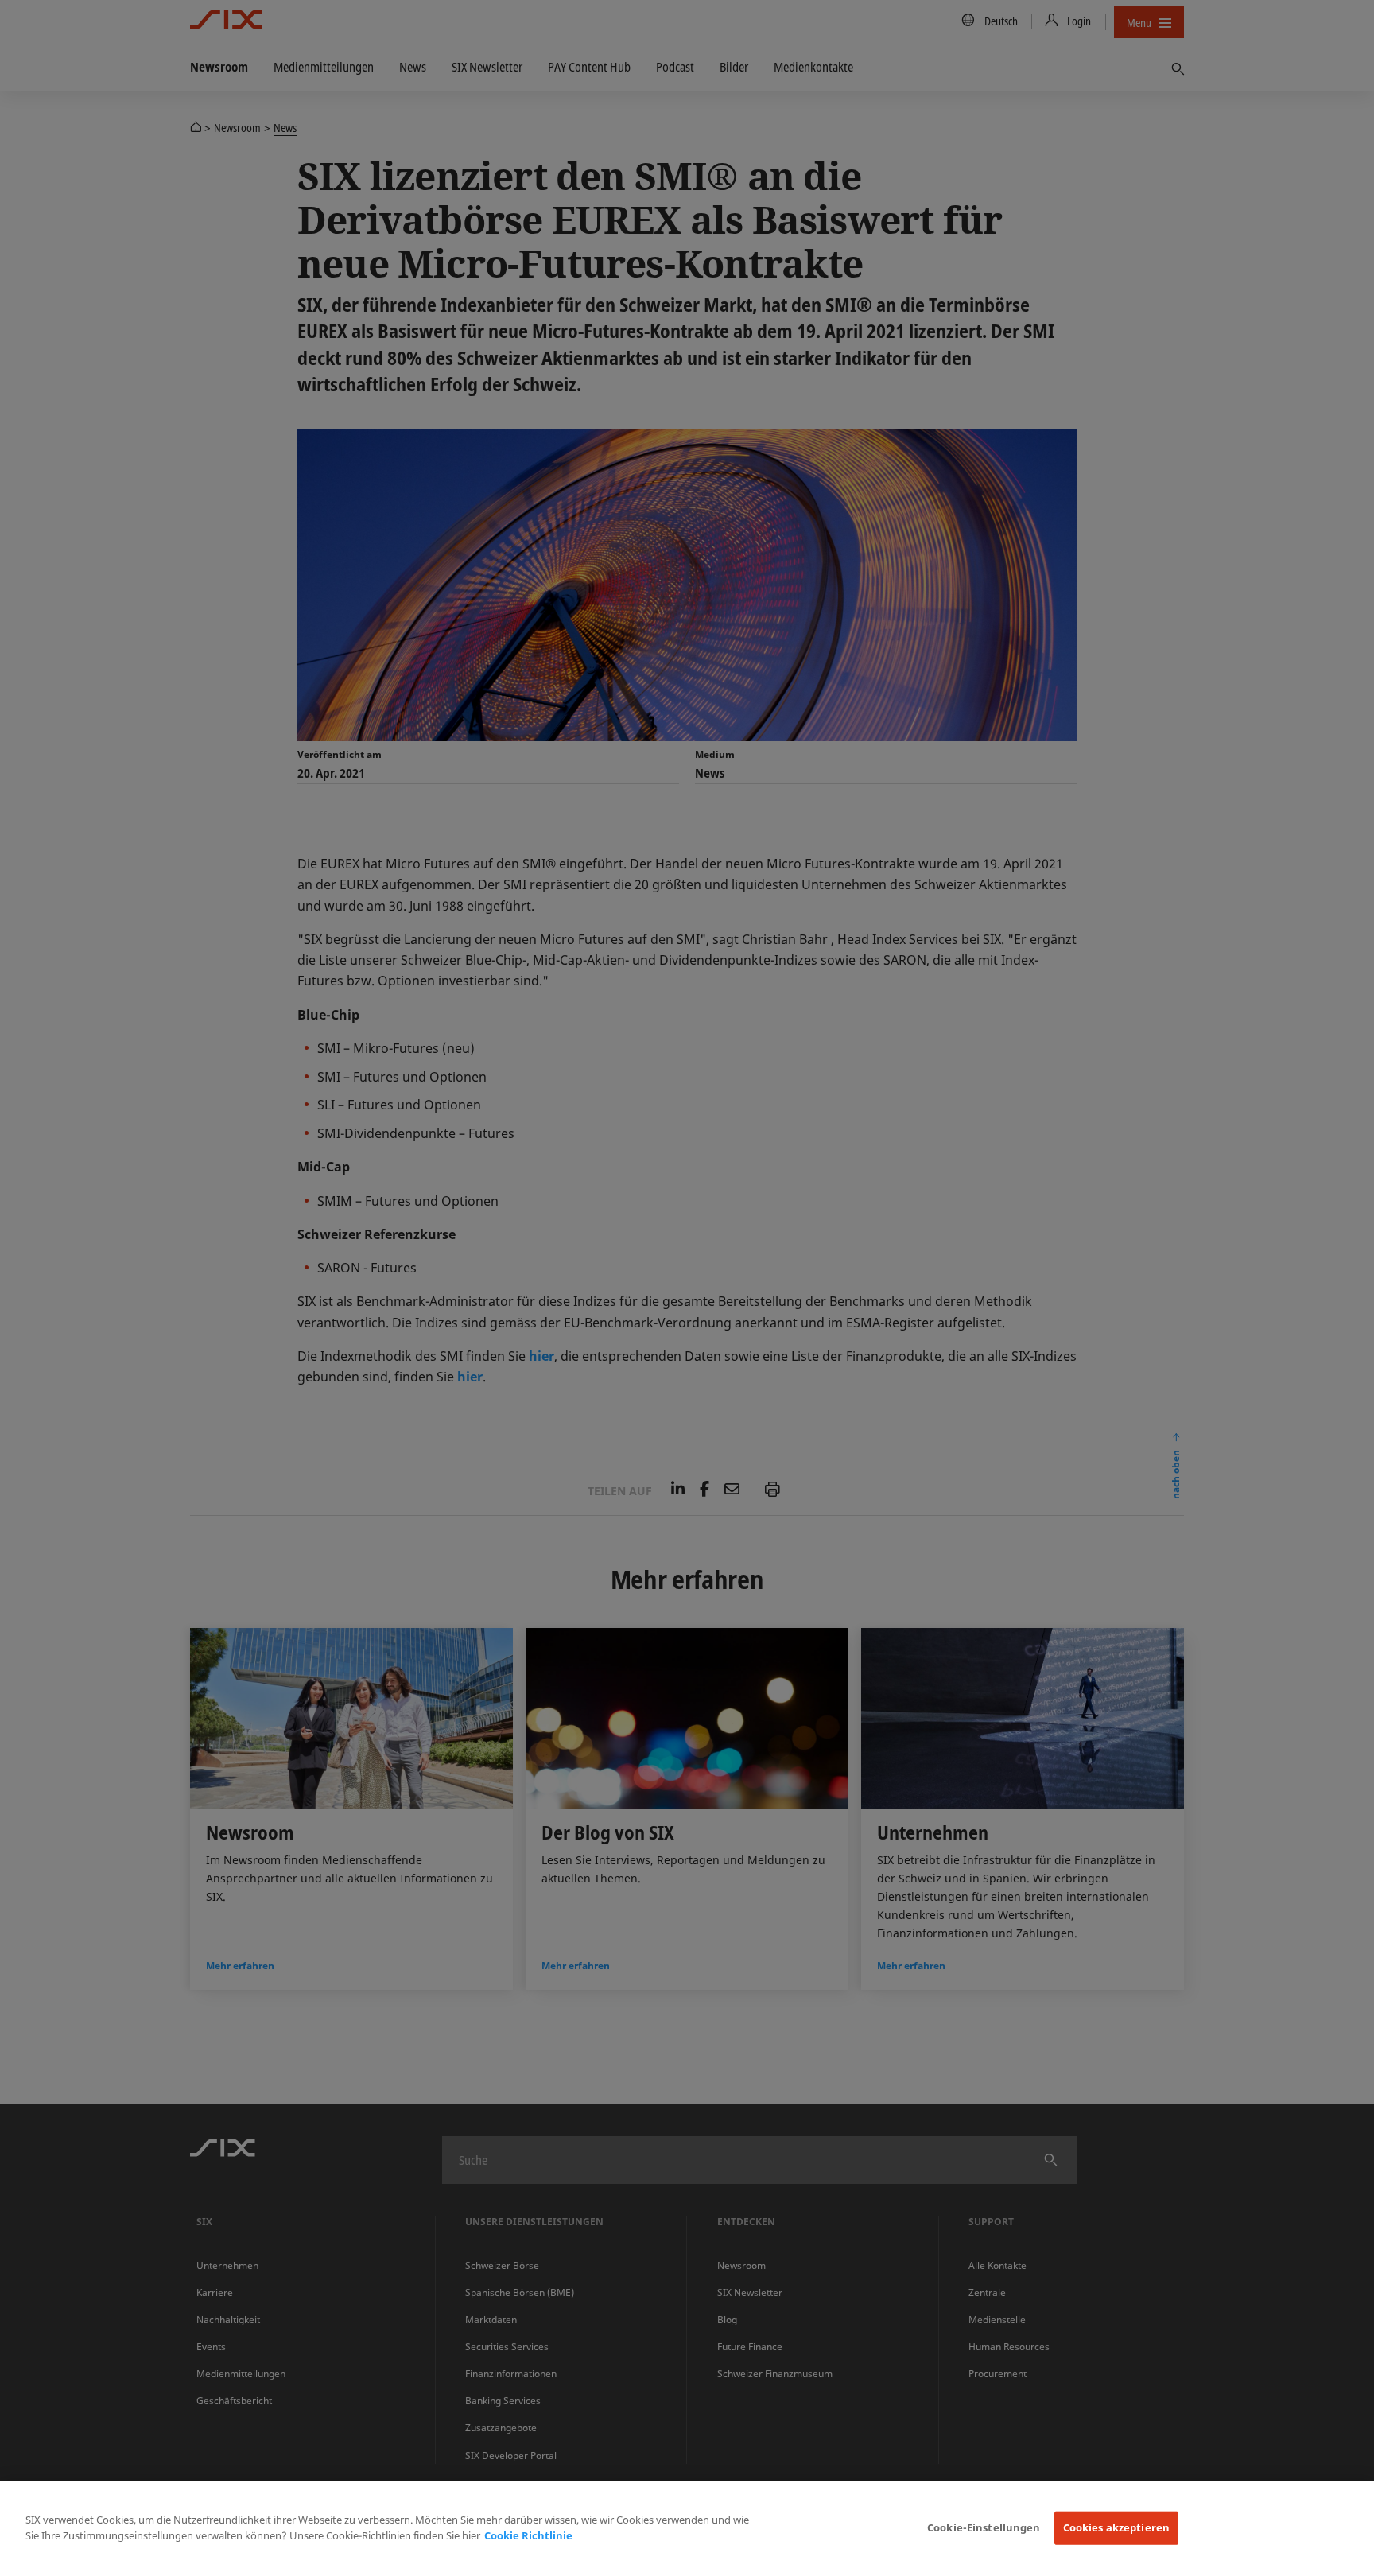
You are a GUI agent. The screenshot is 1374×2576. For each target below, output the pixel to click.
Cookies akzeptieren (1116, 2527)
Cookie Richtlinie (528, 2535)
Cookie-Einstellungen (984, 2527)
